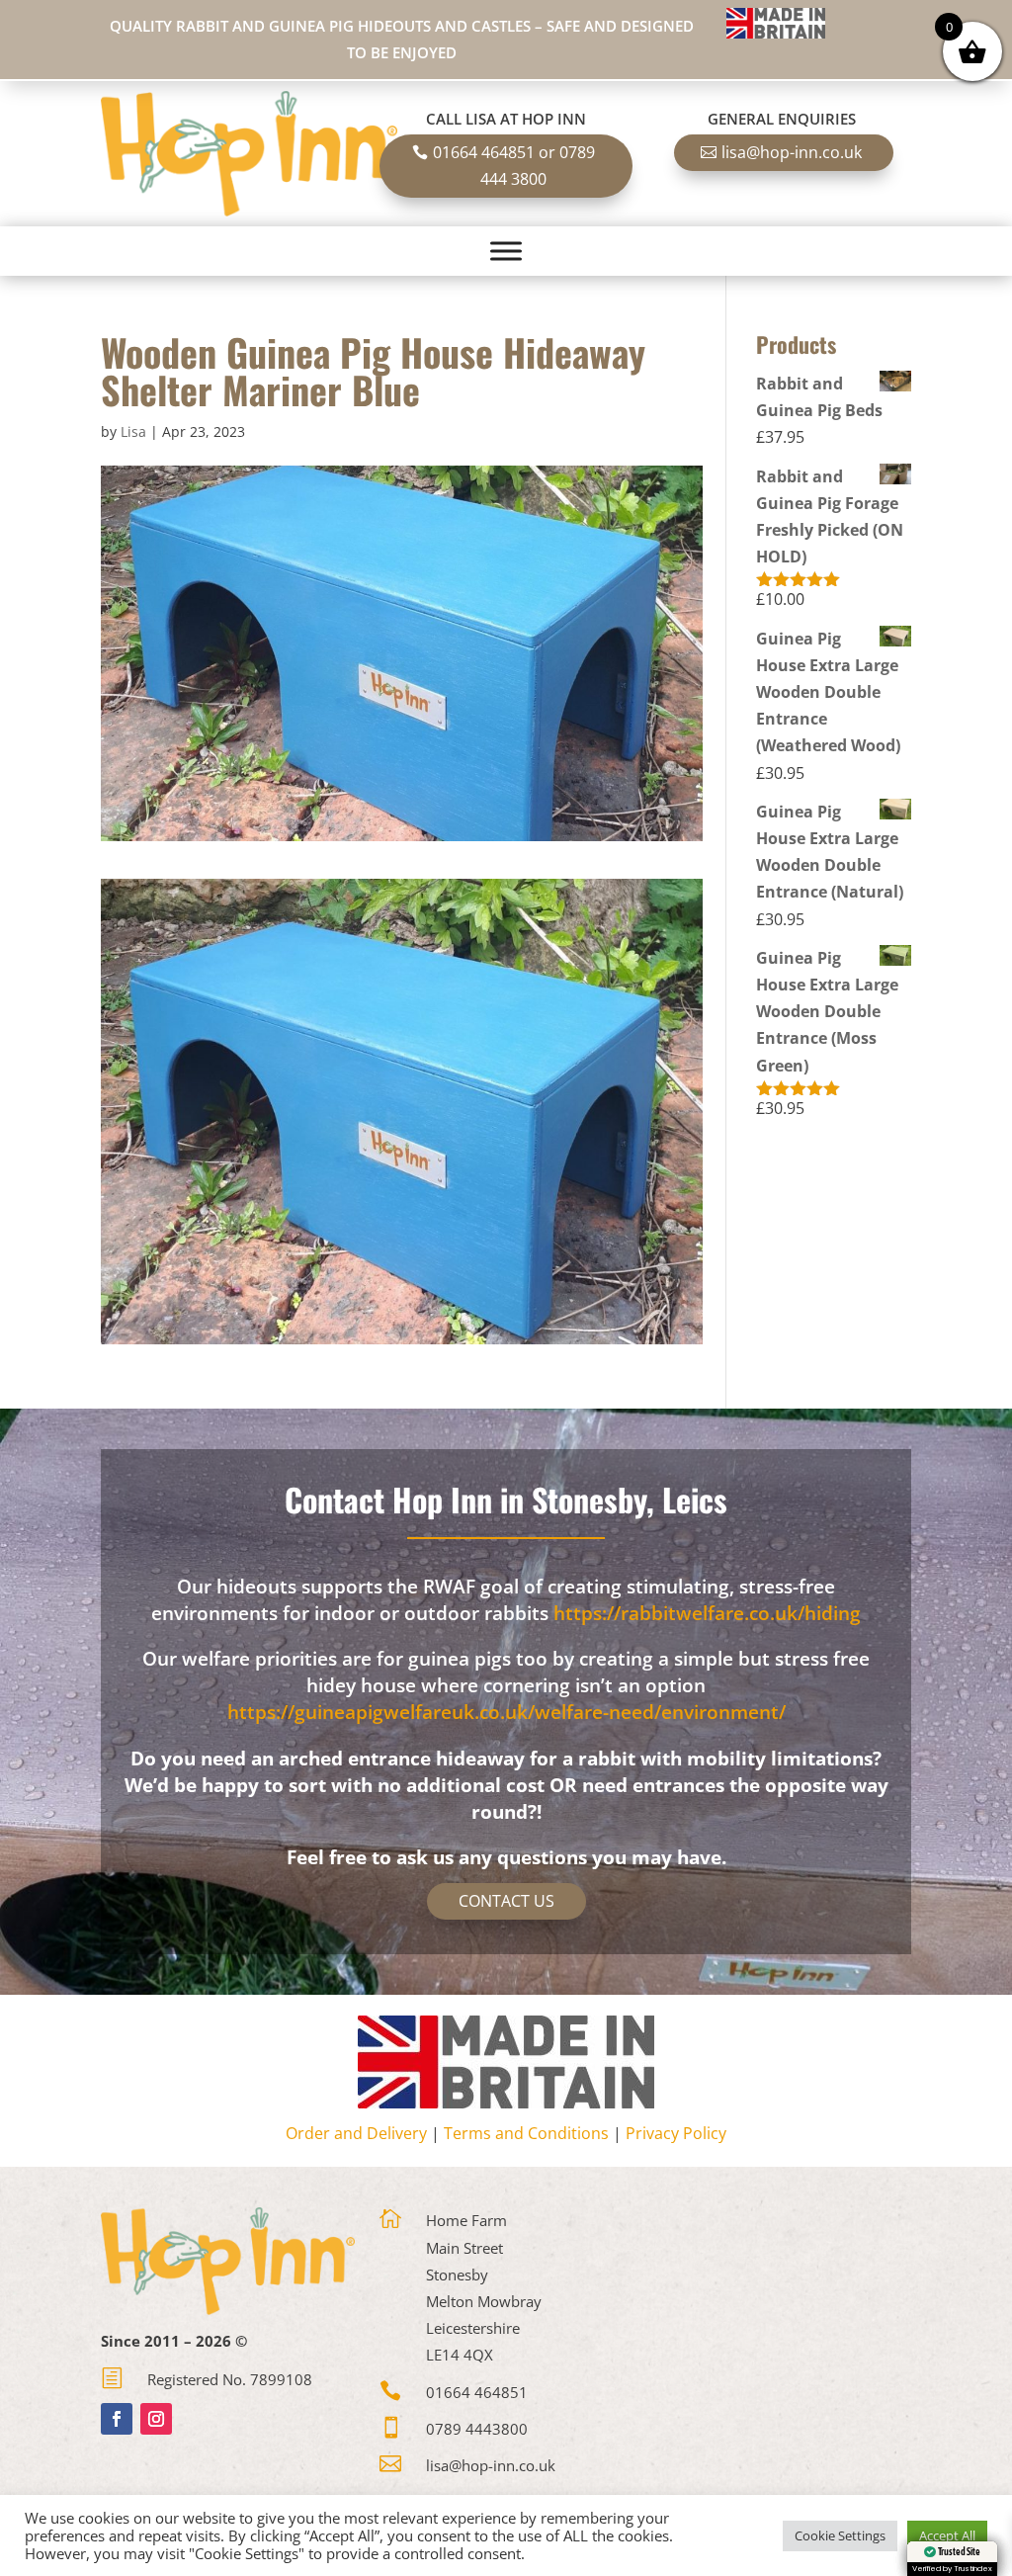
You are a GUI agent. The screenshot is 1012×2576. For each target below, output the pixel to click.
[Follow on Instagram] (156, 2419)
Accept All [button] (947, 2535)
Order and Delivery (356, 2133)
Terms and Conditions (526, 2133)
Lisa (133, 431)
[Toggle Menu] (506, 251)
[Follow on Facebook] (117, 2419)
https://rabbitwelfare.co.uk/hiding (707, 1613)
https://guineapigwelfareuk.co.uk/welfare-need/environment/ (506, 1712)
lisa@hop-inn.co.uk (792, 152)
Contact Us (506, 1901)
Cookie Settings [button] (840, 2535)
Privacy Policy (676, 2133)
